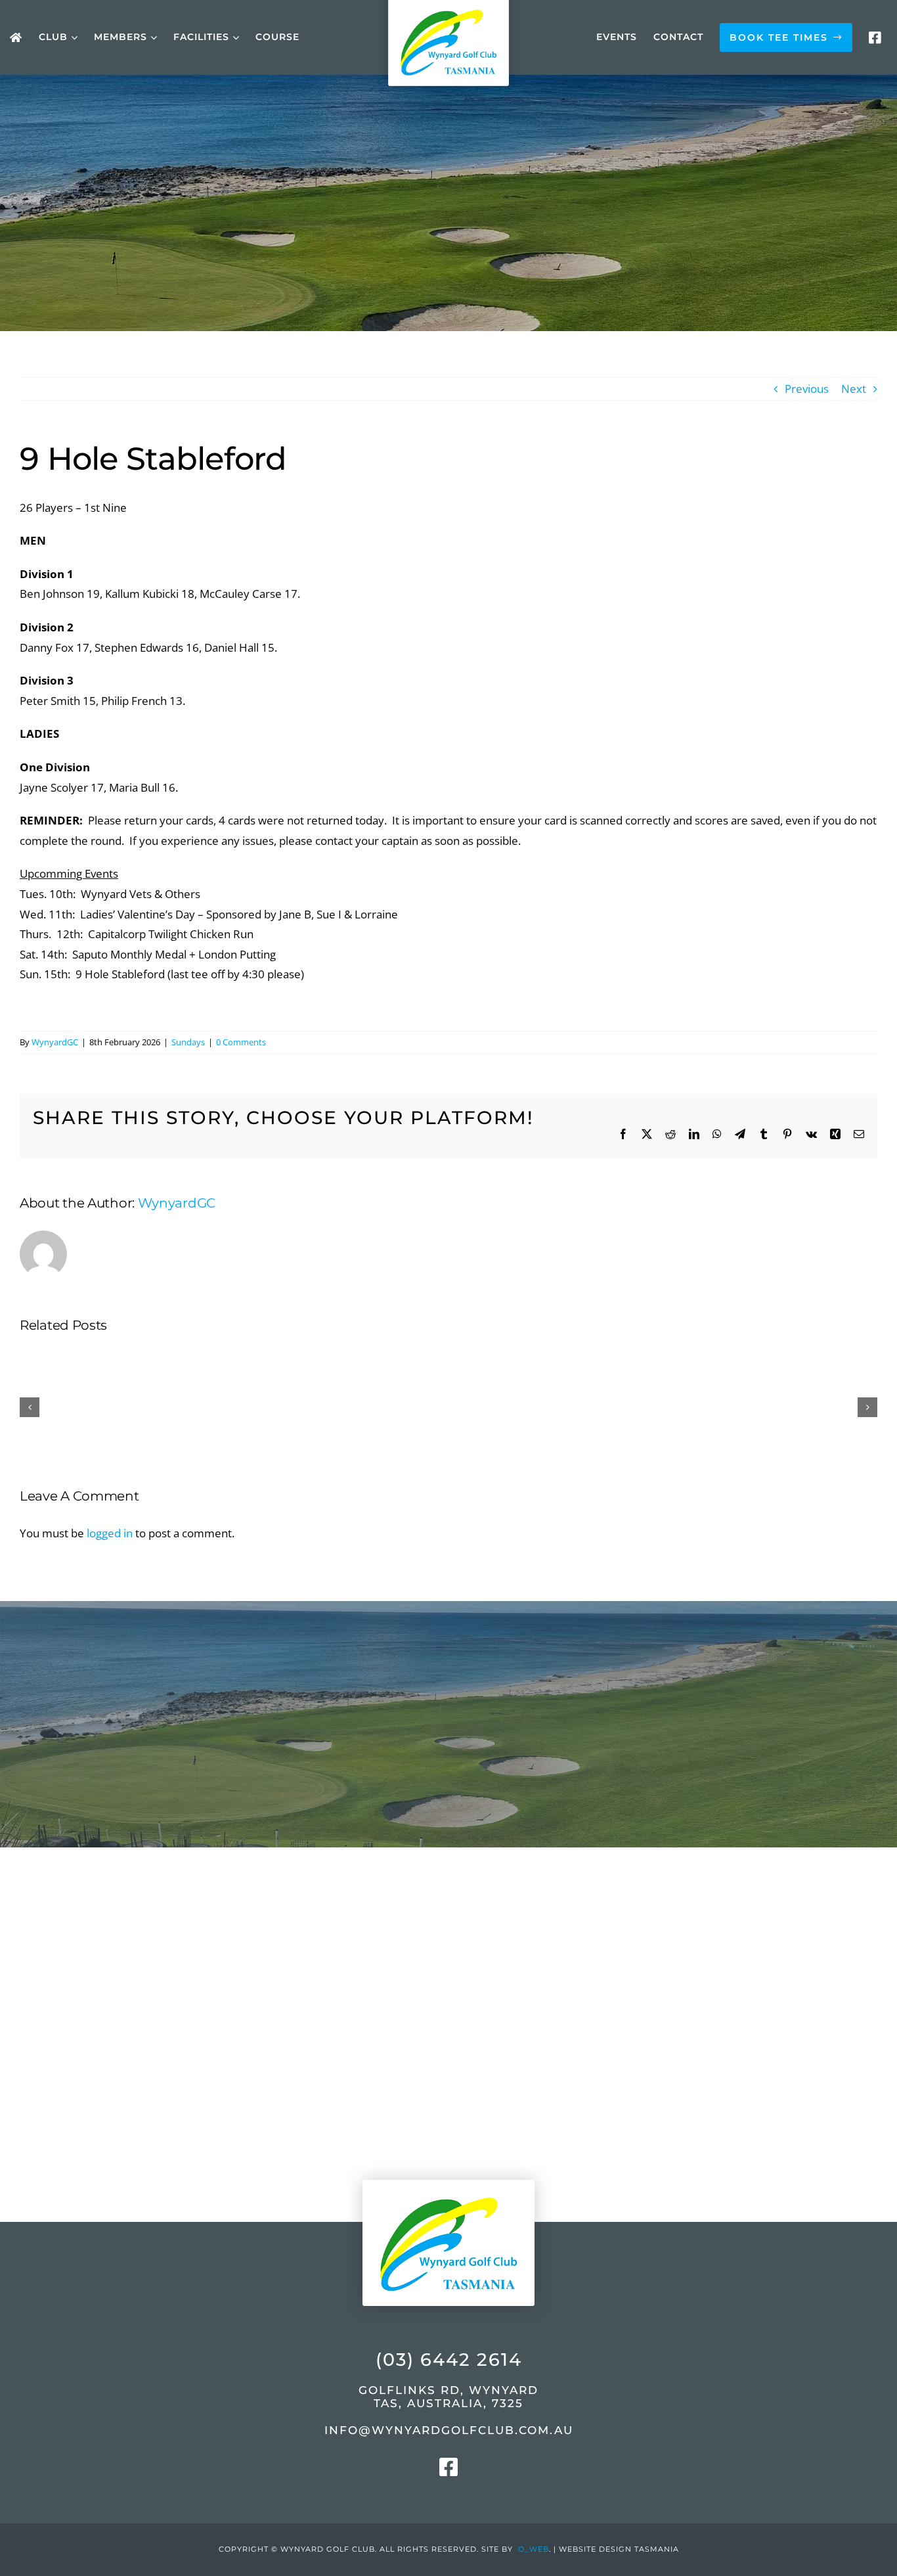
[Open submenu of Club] (73, 38)
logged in (110, 1533)
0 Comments (241, 1042)
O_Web (534, 2549)
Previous (807, 389)
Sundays (188, 1042)
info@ (449, 2430)
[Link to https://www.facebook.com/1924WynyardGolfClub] (875, 38)
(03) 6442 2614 (449, 2360)
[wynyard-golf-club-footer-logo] (448, 2168)
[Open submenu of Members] (152, 38)
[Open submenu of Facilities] (234, 38)
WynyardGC (55, 1042)
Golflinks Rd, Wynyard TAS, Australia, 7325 (448, 2397)
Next (854, 389)
